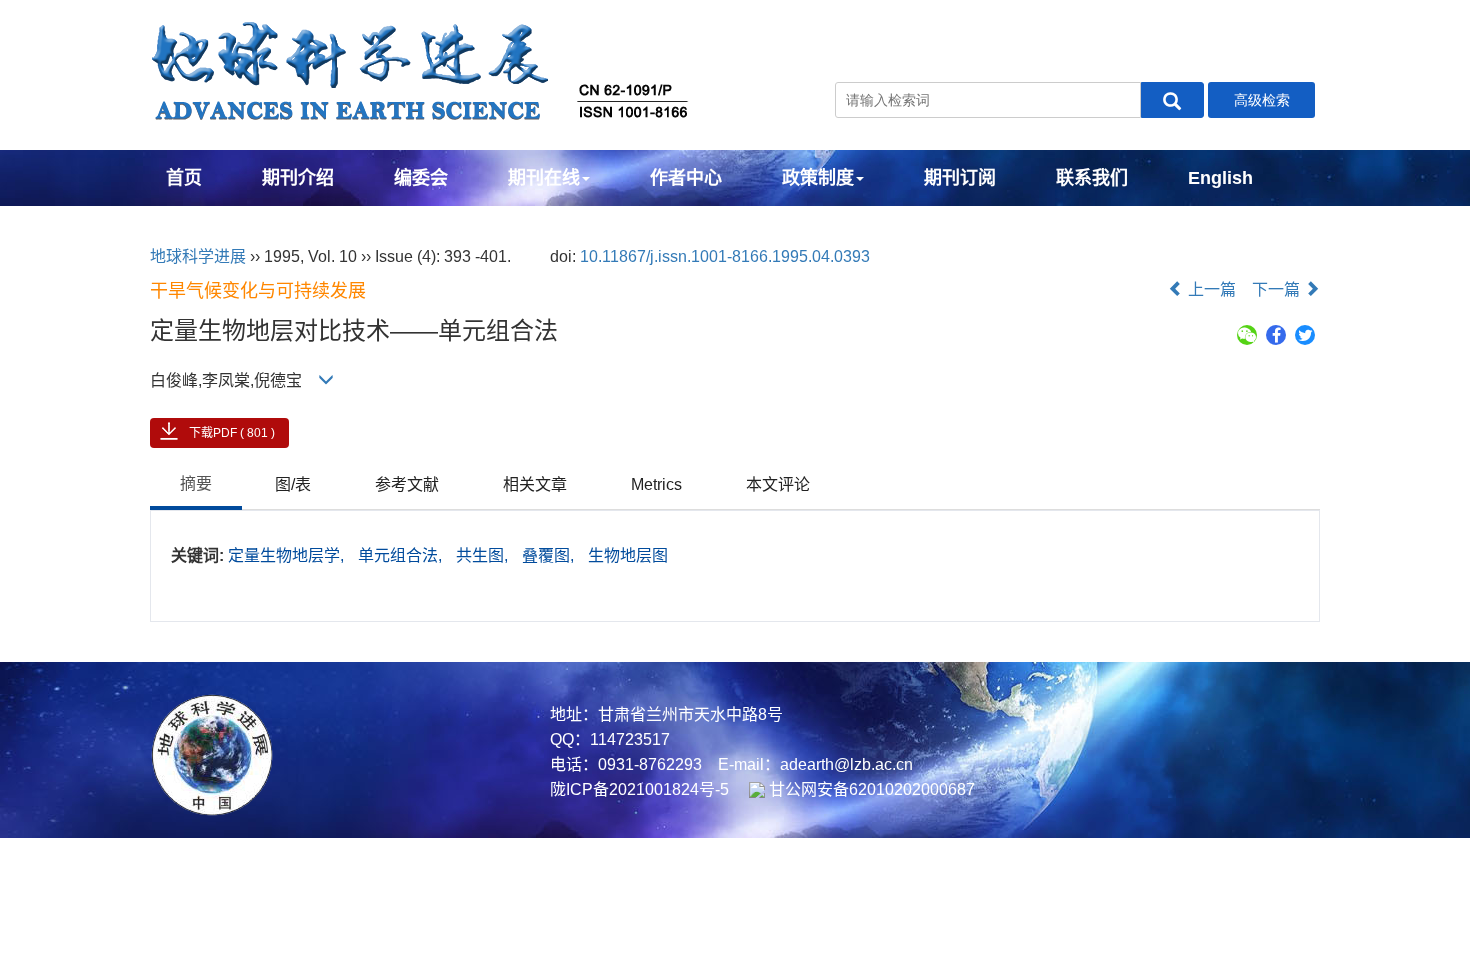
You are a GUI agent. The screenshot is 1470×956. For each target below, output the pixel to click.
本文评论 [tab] (778, 484)
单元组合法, (402, 555)
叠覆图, (550, 555)
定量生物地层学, (288, 555)
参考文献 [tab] (407, 484)
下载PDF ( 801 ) (232, 433)
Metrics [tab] (656, 484)
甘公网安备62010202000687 (870, 789)
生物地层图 (628, 555)
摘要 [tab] (196, 483)
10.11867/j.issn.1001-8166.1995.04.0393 (725, 256)
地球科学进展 (198, 256)
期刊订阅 (960, 178)
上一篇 (1210, 289)
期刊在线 (544, 178)
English (1220, 178)
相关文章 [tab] (535, 484)
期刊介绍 (298, 178)
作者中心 (686, 178)
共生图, (484, 555)
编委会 (421, 178)
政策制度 (818, 178)
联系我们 (1092, 178)
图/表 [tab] (293, 484)
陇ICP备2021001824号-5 (639, 789)
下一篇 (1278, 289)
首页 (184, 178)
